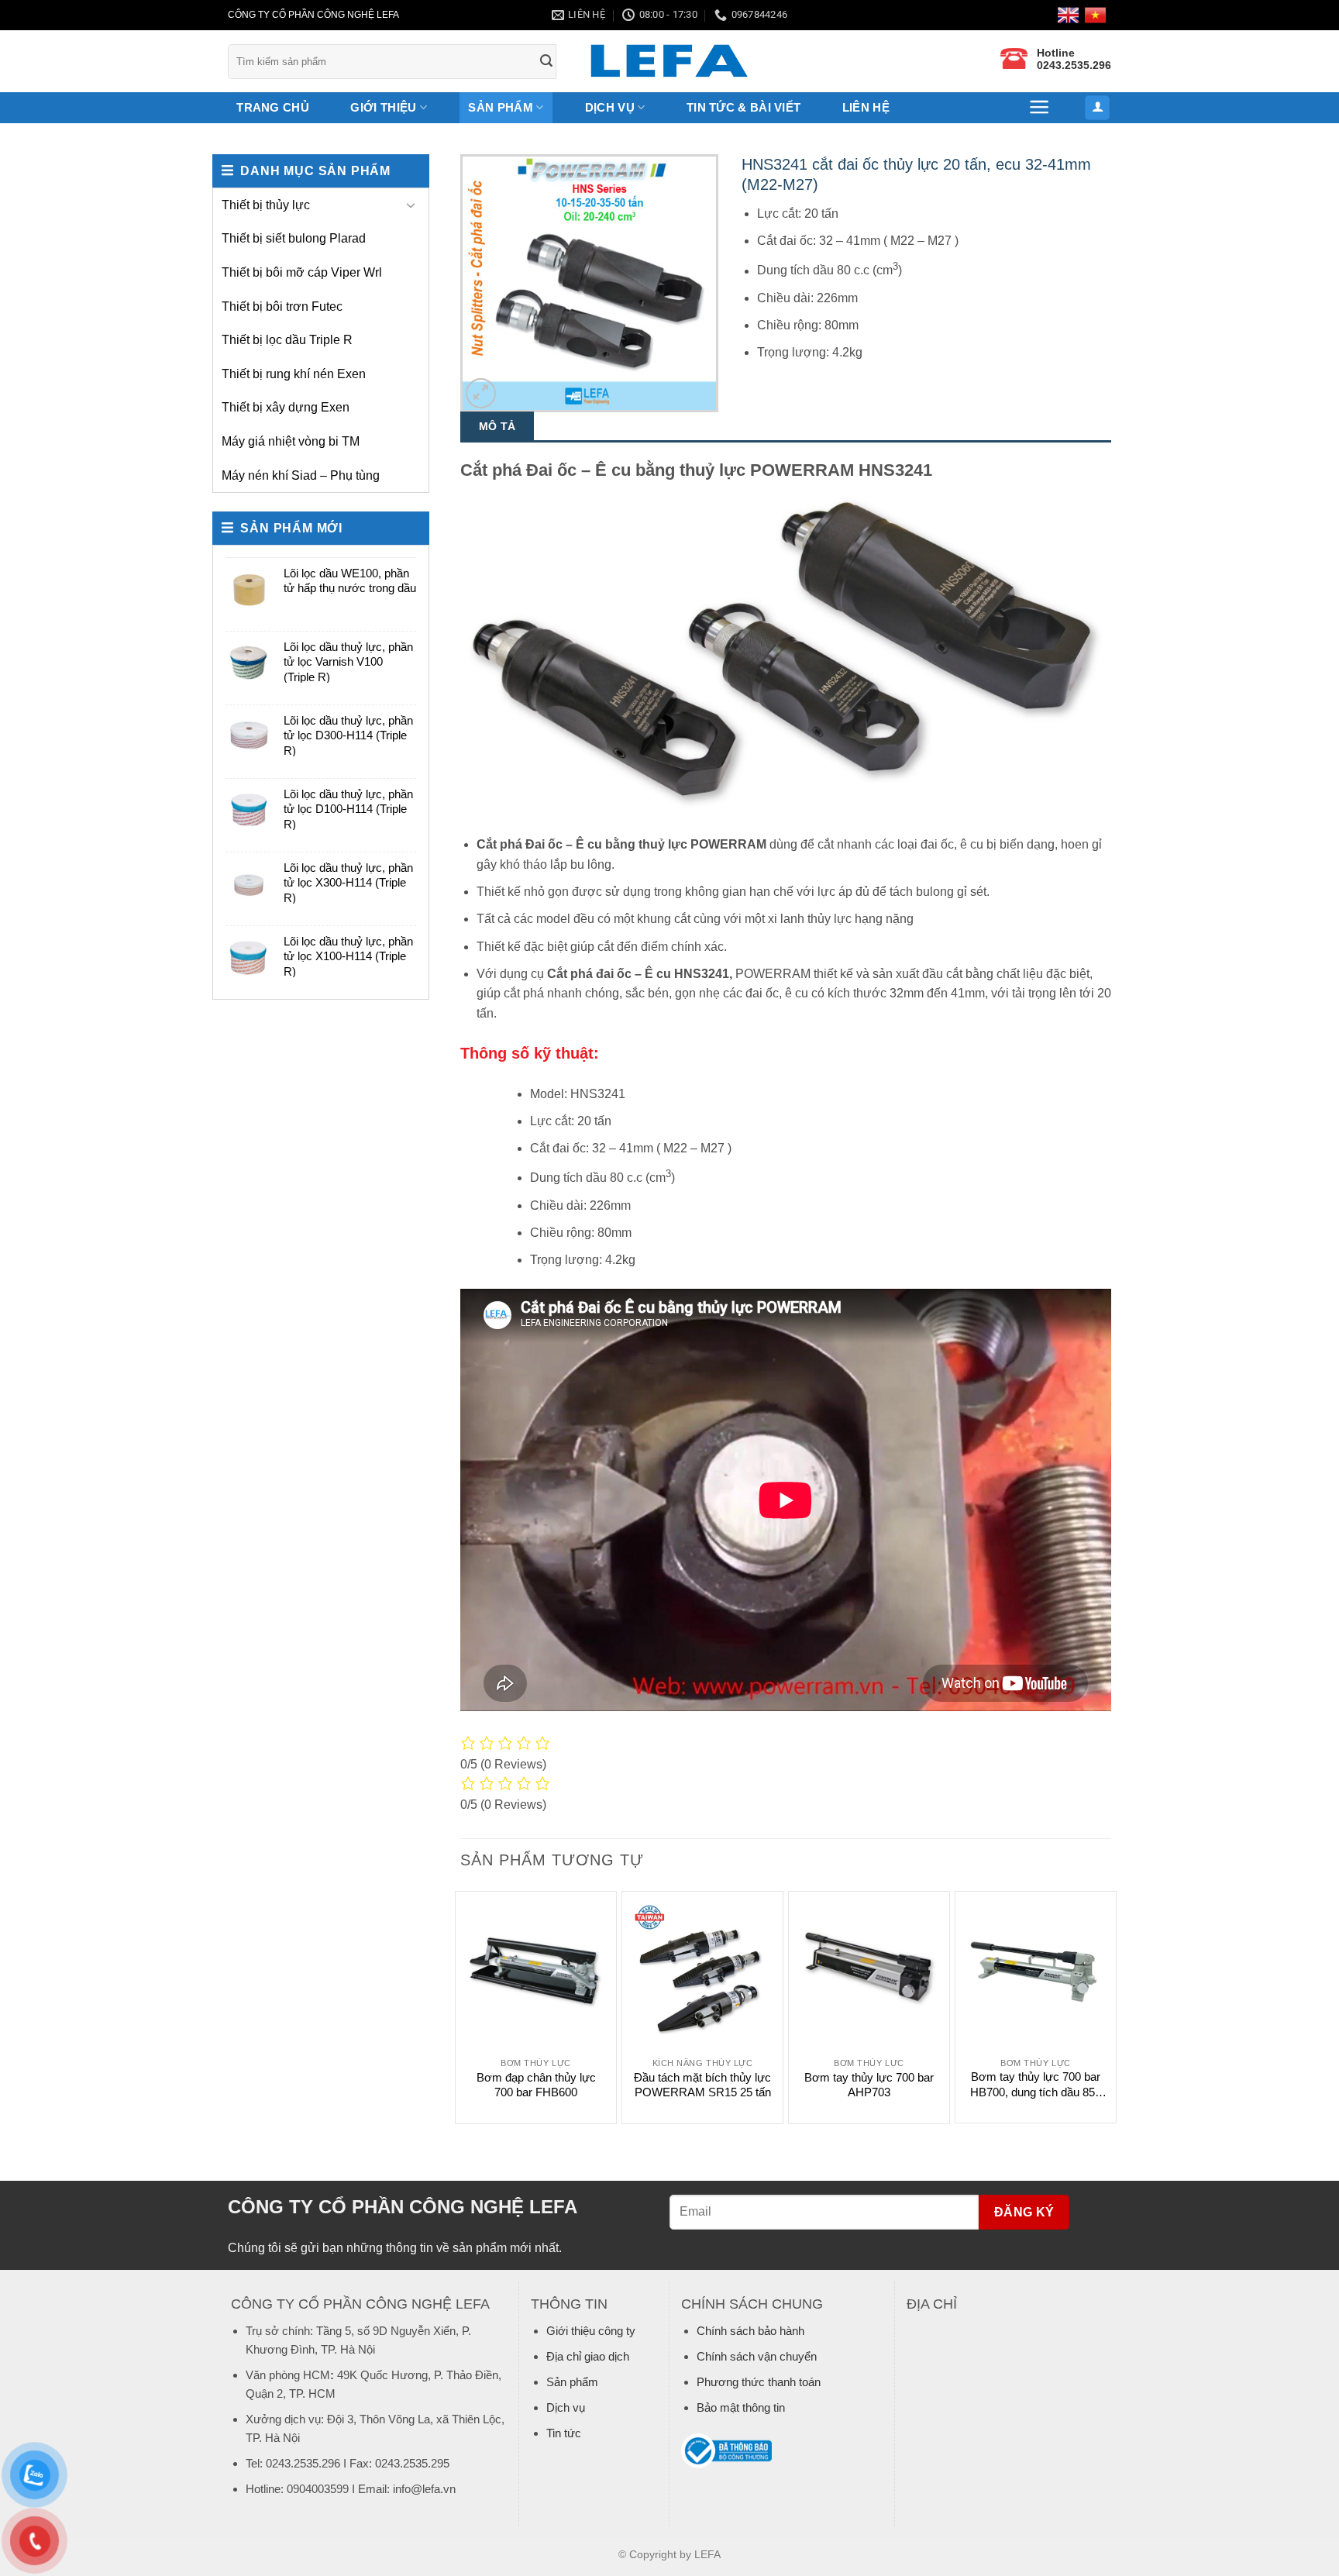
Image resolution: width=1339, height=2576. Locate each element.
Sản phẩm (500, 107)
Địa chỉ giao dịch (588, 2356)
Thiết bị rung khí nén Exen (294, 374)
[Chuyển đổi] (411, 205)
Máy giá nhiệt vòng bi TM (291, 441)
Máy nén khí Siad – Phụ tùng (301, 475)
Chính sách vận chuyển (757, 2356)
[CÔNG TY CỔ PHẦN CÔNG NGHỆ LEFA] (669, 62)
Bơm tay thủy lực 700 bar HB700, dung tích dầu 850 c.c (1036, 2085)
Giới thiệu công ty (591, 2331)
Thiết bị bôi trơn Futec (282, 307)
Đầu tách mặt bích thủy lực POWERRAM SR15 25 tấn (702, 2085)
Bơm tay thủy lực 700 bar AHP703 (869, 2085)
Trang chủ (273, 107)
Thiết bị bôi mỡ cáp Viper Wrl (302, 272)
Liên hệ (866, 107)
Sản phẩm (572, 2382)
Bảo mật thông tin (741, 2407)
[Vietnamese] (1098, 15)
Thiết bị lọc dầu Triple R (287, 340)
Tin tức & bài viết (744, 107)
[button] (1040, 107)
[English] (1071, 15)
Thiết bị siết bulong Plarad (294, 238)
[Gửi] (547, 62)
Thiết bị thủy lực (266, 205)
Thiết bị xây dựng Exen (286, 407)
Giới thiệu (383, 107)
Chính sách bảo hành (750, 2331)
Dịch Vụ (610, 107)
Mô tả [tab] (497, 426)
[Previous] (461, 2006)
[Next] (1110, 2006)
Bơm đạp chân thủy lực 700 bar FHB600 (536, 2085)
